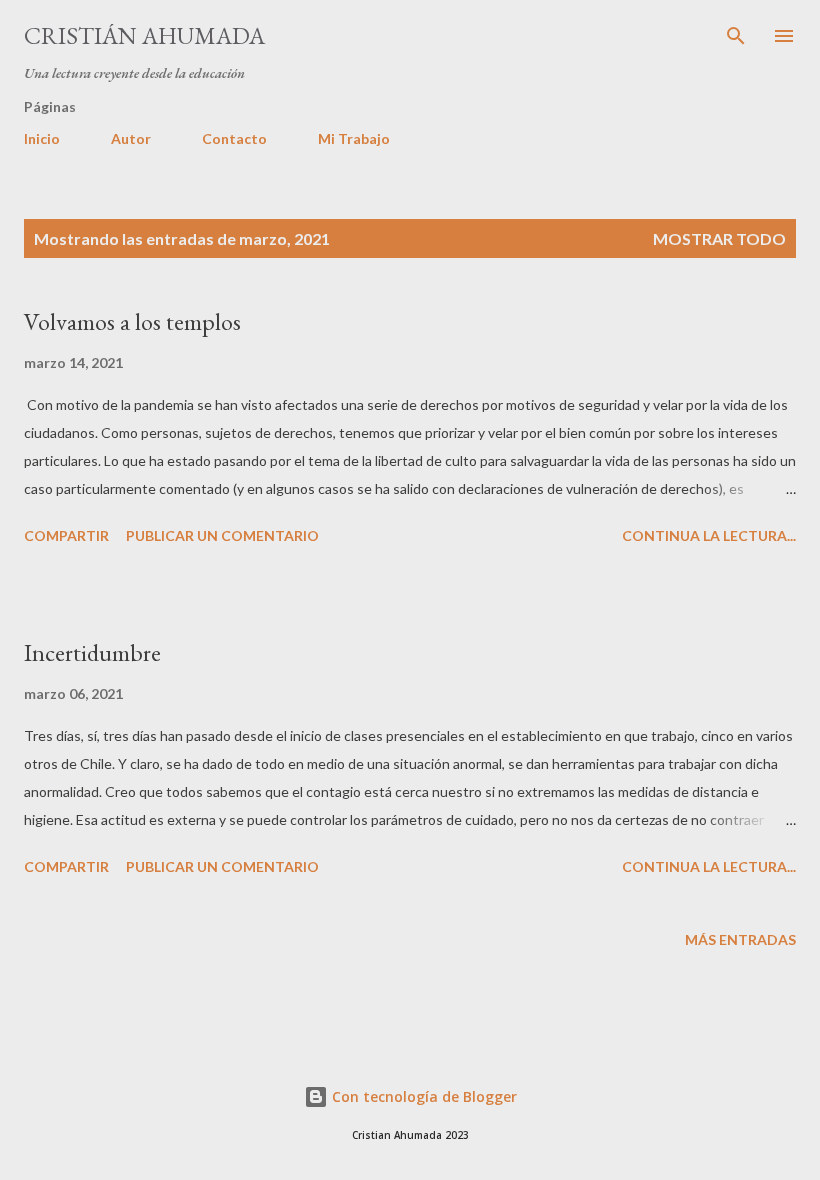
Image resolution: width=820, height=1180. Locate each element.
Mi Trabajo (354, 138)
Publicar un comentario (222, 535)
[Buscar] (736, 36)
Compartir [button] (66, 535)
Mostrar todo (719, 238)
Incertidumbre (92, 652)
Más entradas (740, 939)
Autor (131, 138)
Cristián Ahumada (144, 35)
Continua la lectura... (709, 535)
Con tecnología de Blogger (422, 1096)
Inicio (42, 138)
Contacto (234, 138)
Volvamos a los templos (132, 321)
